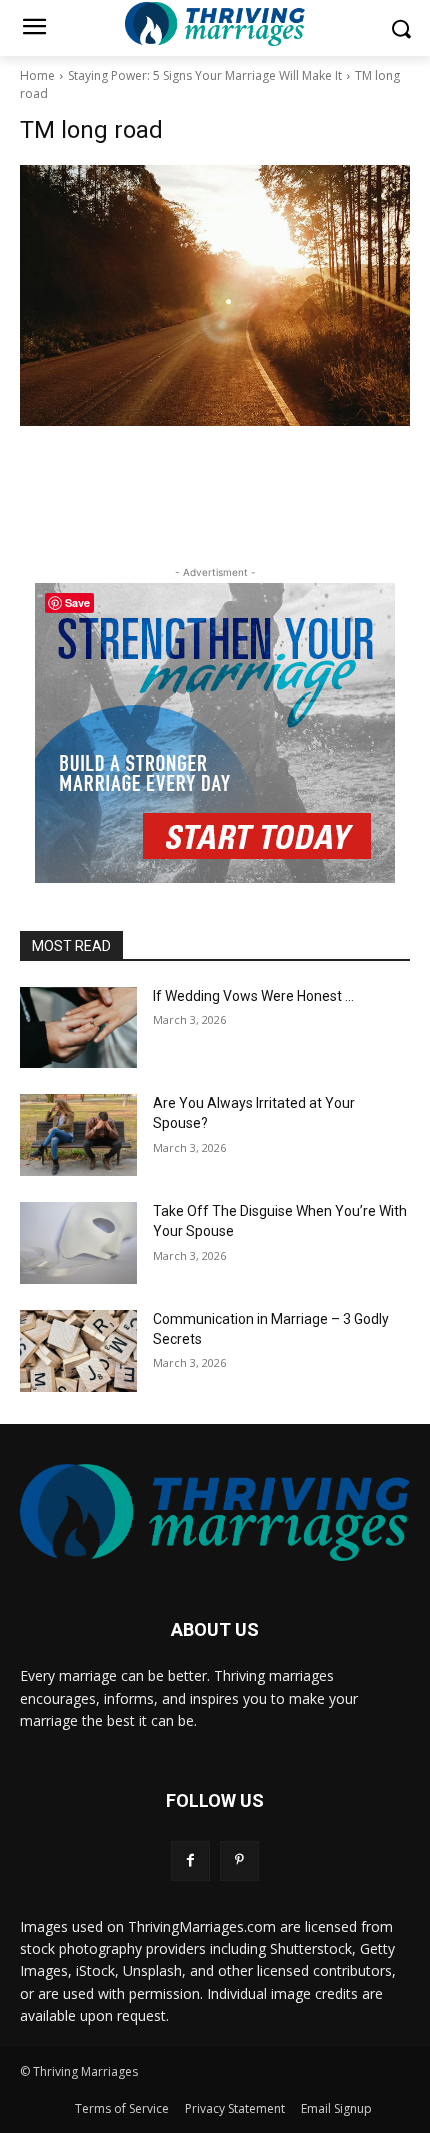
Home (37, 75)
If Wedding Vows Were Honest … (253, 996)
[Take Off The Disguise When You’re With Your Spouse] (78, 1243)
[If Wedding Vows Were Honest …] (78, 1028)
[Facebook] (190, 1860)
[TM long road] (215, 295)
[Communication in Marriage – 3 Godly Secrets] (78, 1351)
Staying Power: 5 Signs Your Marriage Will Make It (205, 75)
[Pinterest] (239, 1860)
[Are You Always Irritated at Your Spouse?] (78, 1135)
